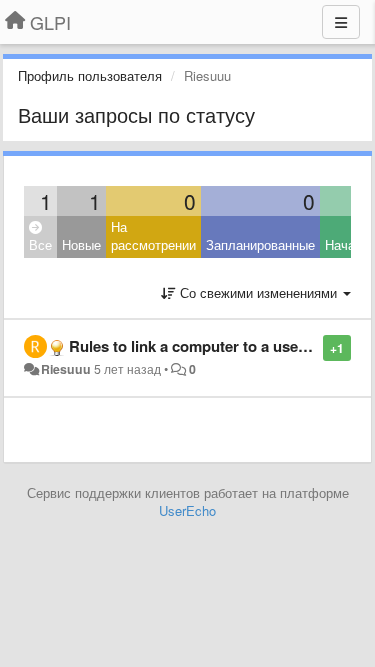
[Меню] (341, 22)
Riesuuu (66, 369)
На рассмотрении (153, 236)
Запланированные (260, 244)
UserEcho (187, 510)
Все (40, 244)
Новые (81, 244)
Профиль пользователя (90, 75)
